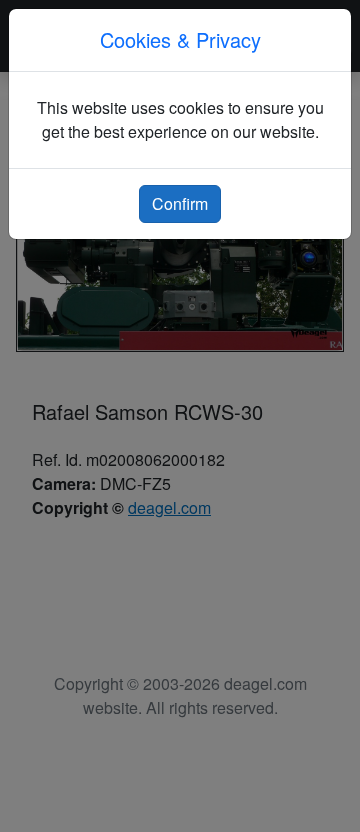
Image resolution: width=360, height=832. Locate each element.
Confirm (180, 203)
